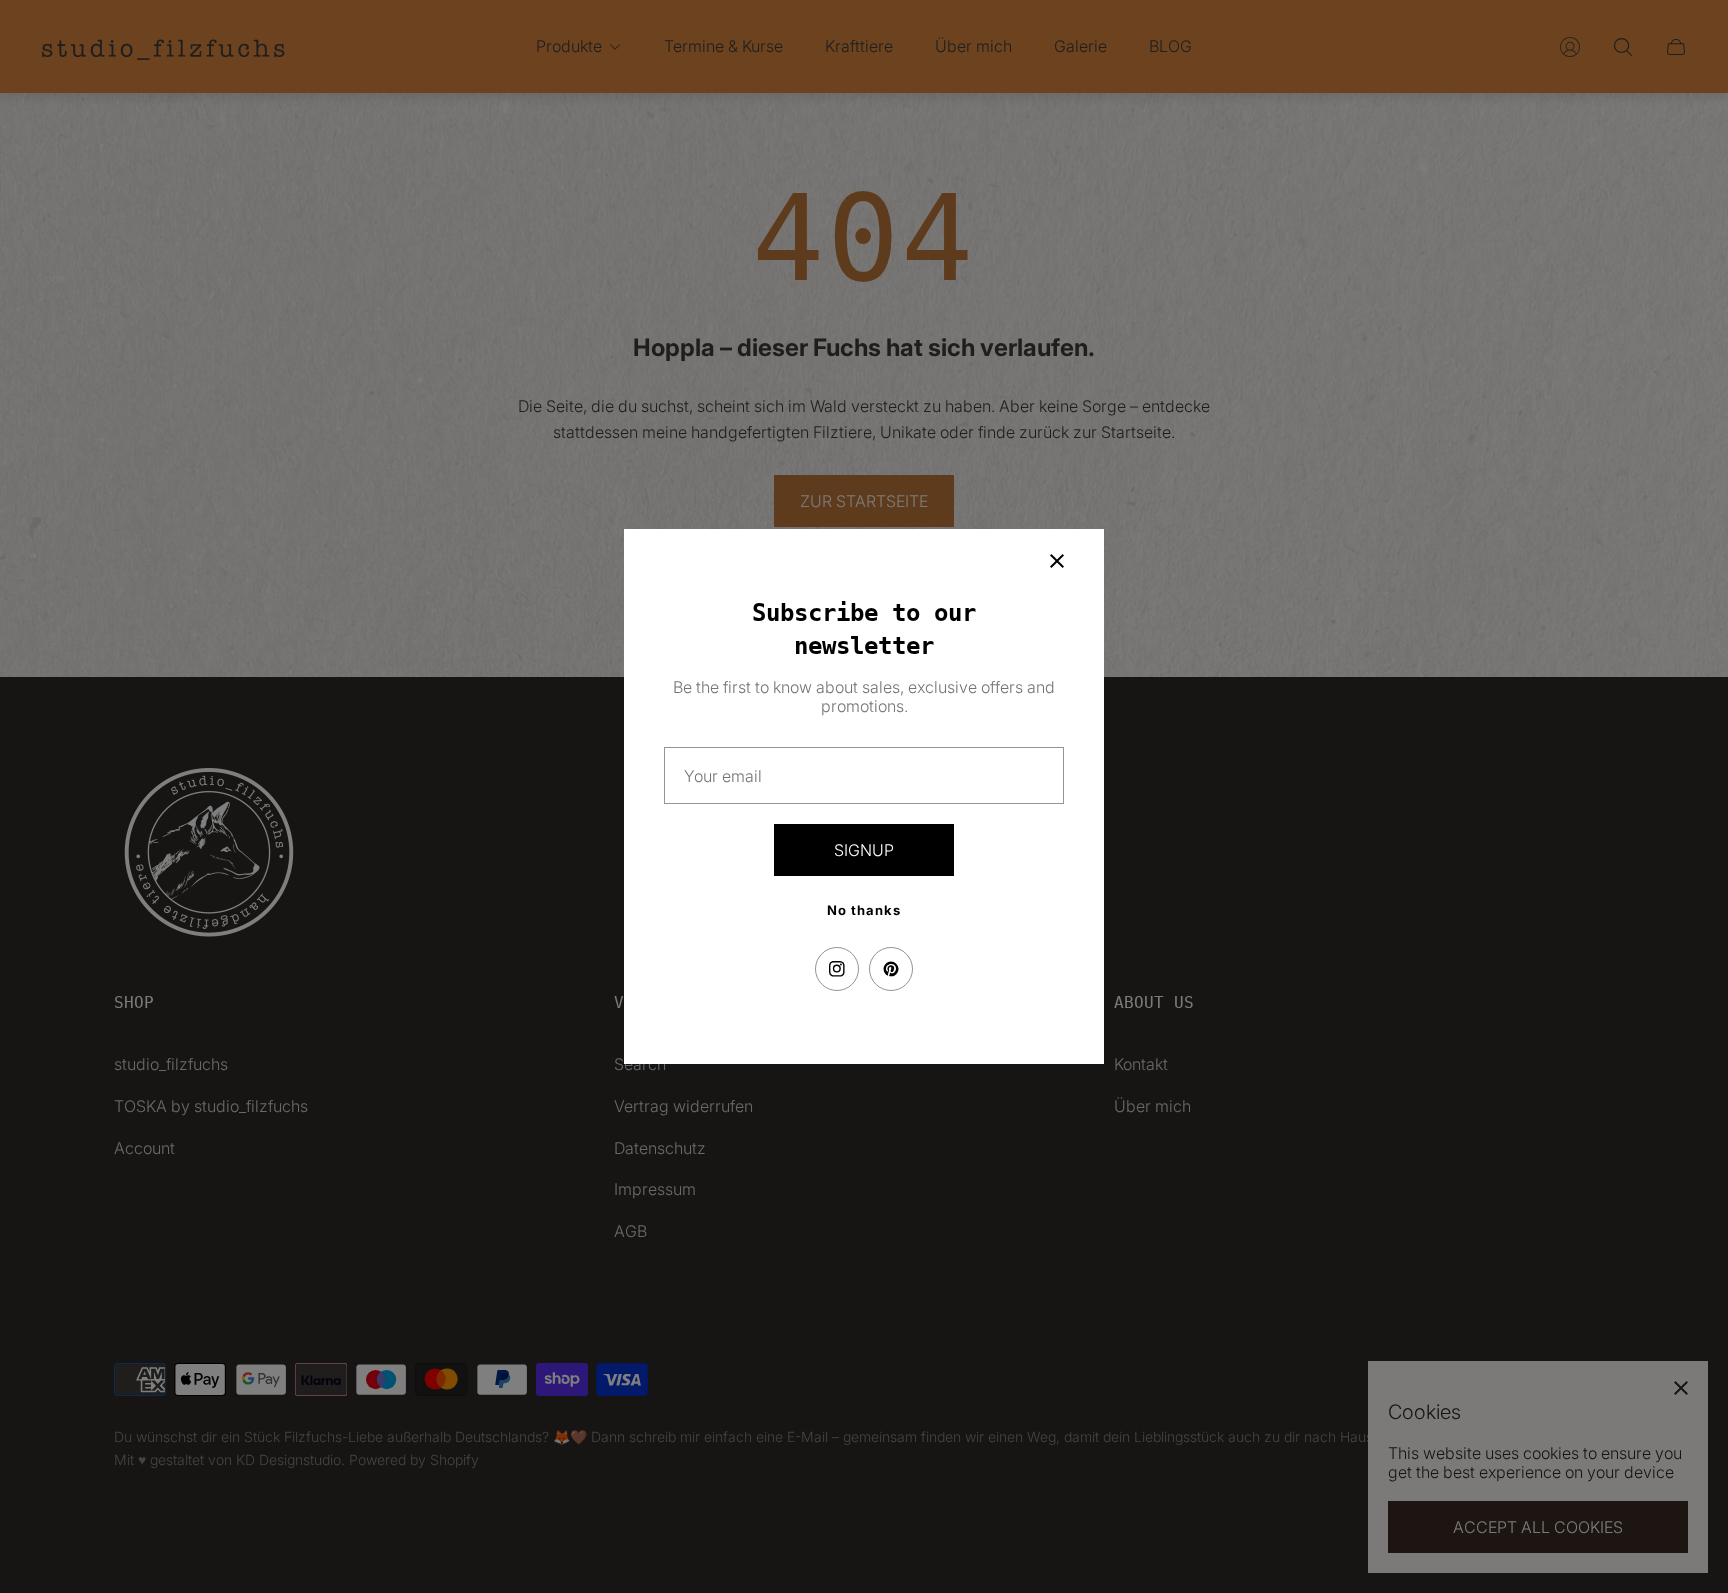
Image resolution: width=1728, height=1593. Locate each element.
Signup (864, 850)
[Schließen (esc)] (1057, 561)
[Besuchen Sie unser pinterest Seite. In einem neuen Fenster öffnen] (891, 969)
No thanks (864, 910)
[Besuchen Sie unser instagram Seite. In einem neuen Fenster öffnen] (837, 969)
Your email (723, 776)
